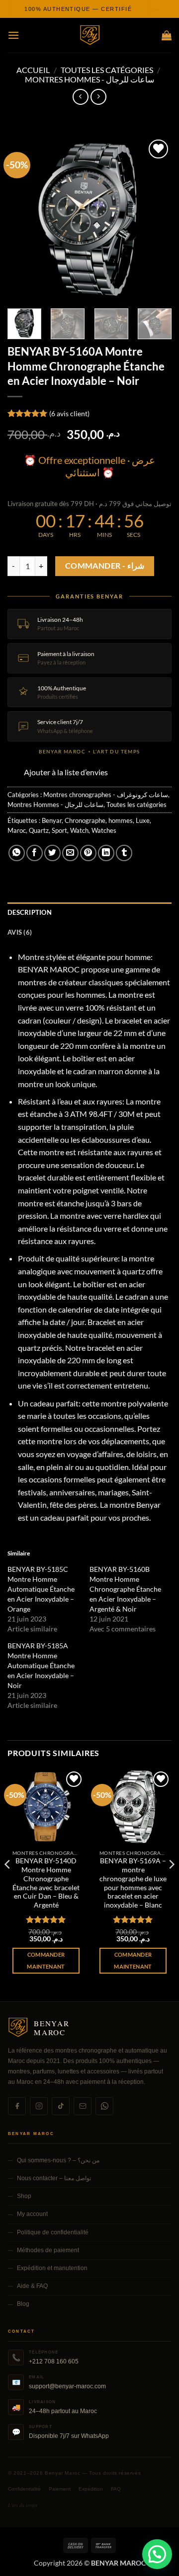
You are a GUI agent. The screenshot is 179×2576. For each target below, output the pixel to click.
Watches (104, 830)
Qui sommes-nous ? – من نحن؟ (58, 2160)
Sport (59, 830)
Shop (24, 2196)
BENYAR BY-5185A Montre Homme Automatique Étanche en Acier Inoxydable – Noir (41, 1665)
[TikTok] (61, 2106)
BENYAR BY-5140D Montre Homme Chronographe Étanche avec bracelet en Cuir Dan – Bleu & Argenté (46, 1883)
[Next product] (80, 97)
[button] (13, 35)
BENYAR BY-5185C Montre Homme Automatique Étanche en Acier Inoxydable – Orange (41, 1589)
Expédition (91, 2489)
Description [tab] (30, 912)
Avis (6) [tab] (20, 932)
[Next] (156, 219)
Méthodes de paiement (48, 2250)
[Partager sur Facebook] (35, 853)
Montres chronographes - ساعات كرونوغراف (106, 795)
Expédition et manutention (52, 2268)
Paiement (60, 2489)
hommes (121, 820)
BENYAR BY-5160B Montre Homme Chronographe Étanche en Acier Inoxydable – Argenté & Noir (125, 1589)
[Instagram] (39, 2106)
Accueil (33, 70)
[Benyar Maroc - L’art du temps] (90, 36)
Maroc (17, 830)
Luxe (143, 820)
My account (32, 2214)
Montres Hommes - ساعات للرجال (89, 79)
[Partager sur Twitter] (52, 853)
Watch (79, 830)
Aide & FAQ (32, 2286)
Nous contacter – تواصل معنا (54, 2178)
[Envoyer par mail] (70, 853)
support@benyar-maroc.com (67, 2386)
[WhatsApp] (104, 2106)
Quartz (39, 830)
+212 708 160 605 (54, 2361)
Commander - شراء (105, 566)
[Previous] (23, 219)
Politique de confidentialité (53, 2232)
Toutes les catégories (107, 70)
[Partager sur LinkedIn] (106, 853)
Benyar (52, 820)
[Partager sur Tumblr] (124, 853)
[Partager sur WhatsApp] (17, 853)
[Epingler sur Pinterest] (88, 853)
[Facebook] (17, 2106)
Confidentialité (24, 2489)
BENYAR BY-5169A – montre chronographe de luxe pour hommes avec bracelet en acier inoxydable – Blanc (133, 1883)
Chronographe (85, 820)
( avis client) (69, 413)
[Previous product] (98, 97)
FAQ (116, 2489)
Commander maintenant (46, 1960)
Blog (23, 2304)
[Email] (83, 2106)
